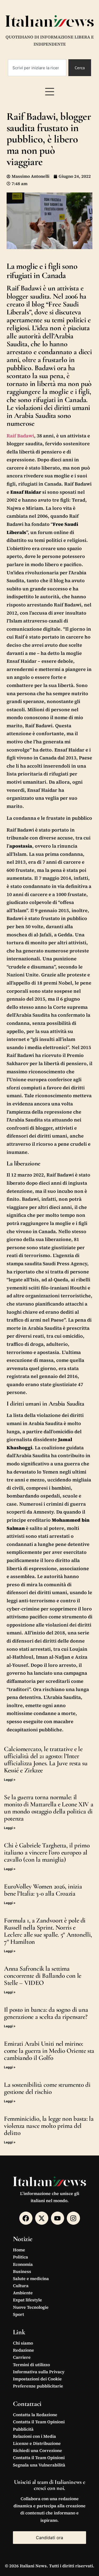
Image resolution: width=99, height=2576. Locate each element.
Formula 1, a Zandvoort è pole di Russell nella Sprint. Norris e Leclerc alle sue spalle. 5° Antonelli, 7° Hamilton (48, 1931)
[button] (50, 92)
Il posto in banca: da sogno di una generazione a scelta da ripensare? (46, 2013)
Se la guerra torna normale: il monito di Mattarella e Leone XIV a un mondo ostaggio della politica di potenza (49, 1808)
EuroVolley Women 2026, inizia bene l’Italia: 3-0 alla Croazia (43, 1890)
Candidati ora (49, 2538)
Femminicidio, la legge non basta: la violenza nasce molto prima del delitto (49, 2126)
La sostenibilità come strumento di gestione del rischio (47, 2088)
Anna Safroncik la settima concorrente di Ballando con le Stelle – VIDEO (43, 1976)
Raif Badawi (20, 436)
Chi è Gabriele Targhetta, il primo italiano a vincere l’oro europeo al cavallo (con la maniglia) (47, 1852)
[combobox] (37, 68)
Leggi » (10, 1780)
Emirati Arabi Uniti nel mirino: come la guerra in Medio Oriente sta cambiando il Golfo (49, 2051)
